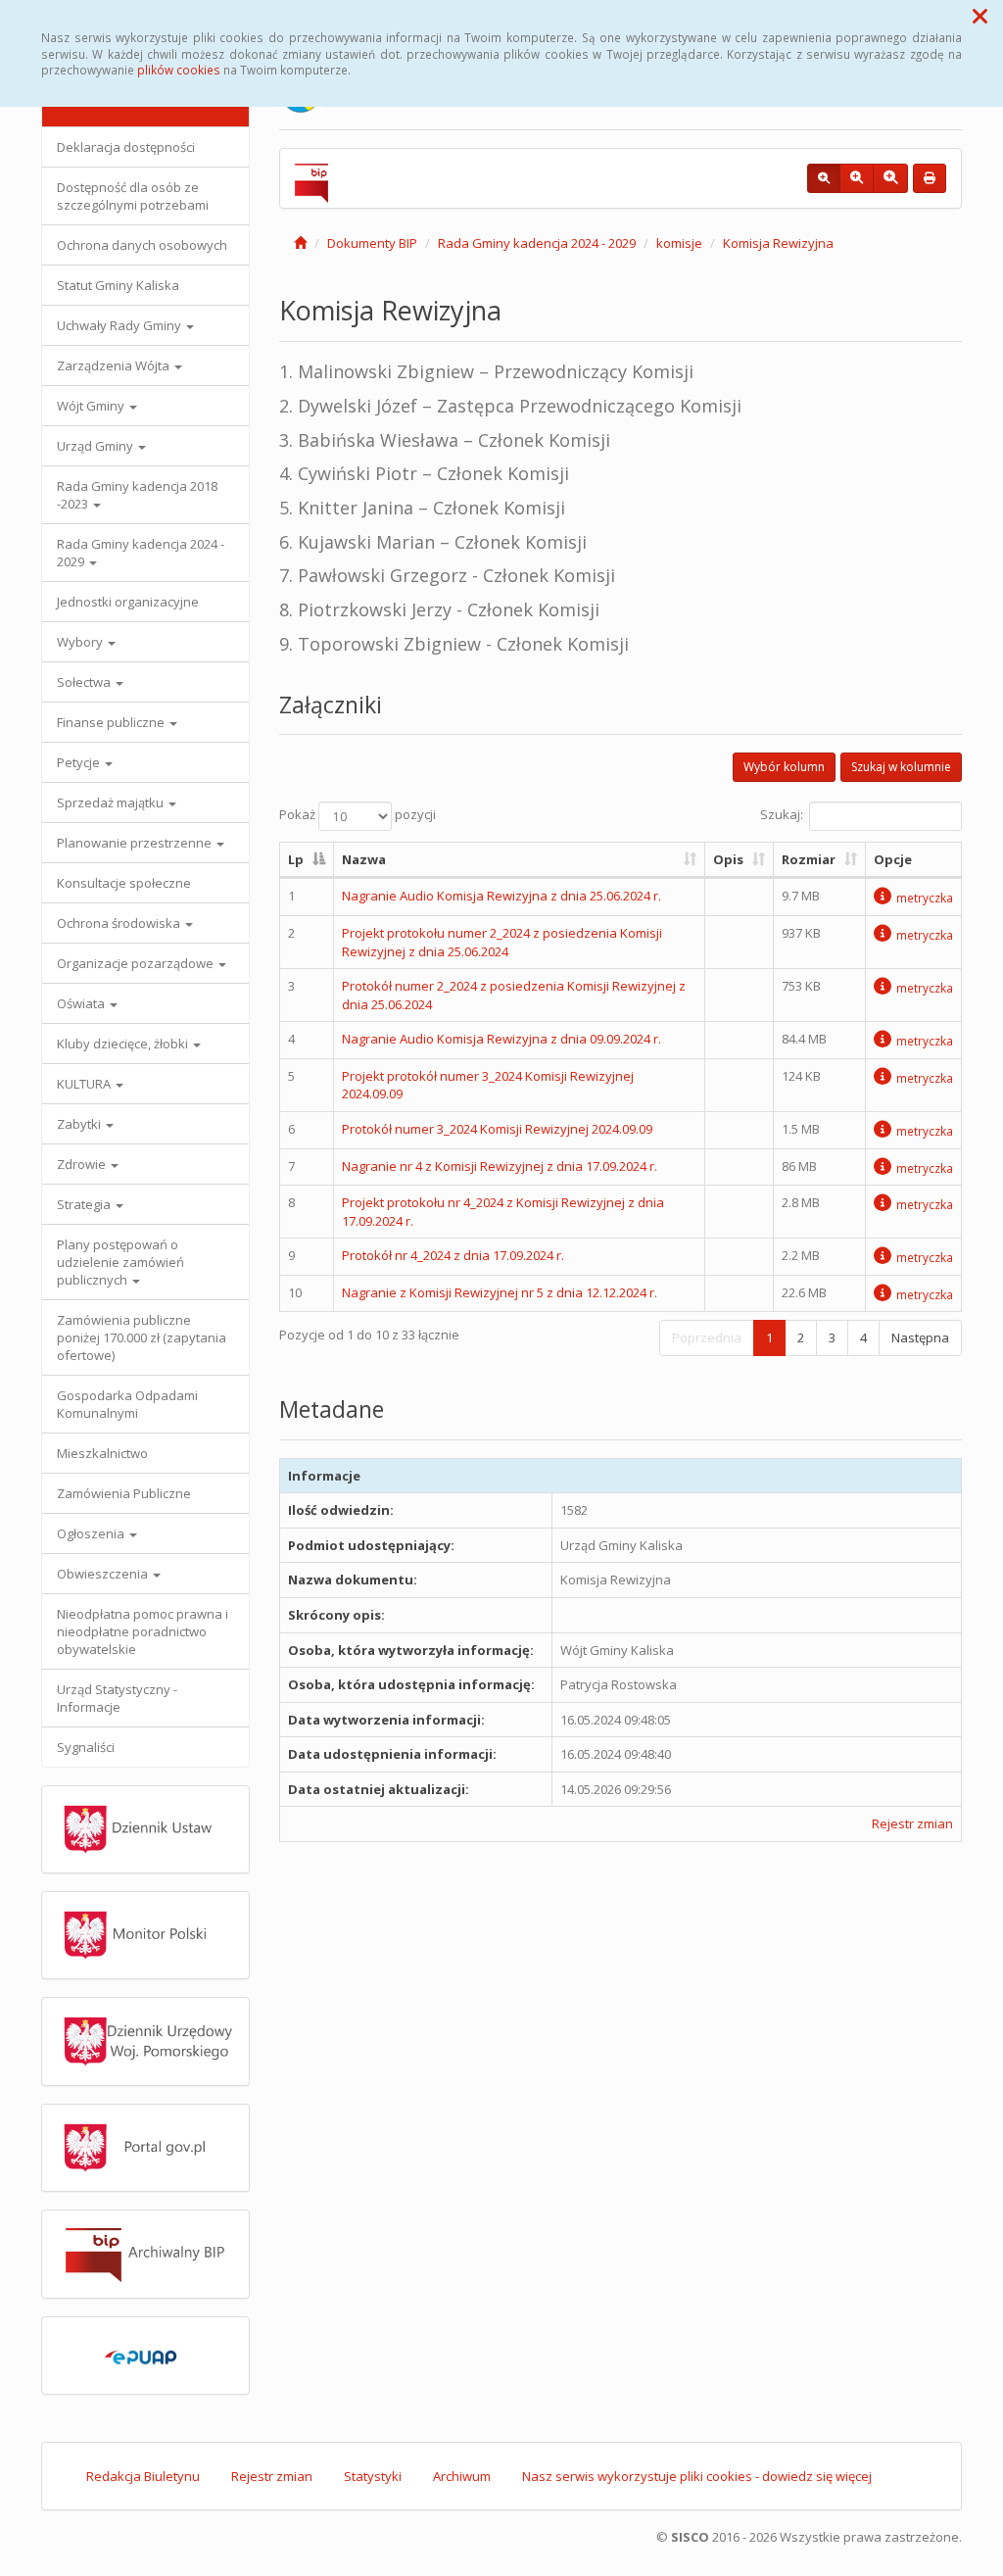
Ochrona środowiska (120, 923)
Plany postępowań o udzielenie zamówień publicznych (120, 1262)
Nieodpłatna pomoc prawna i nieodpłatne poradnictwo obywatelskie (143, 1631)
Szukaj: (782, 814)
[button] (980, 16)
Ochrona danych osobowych (142, 245)
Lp (296, 859)
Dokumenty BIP (372, 243)
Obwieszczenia (104, 1574)
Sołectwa (85, 682)
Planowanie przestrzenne (136, 843)
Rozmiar (809, 859)
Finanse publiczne (112, 722)
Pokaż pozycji (358, 814)
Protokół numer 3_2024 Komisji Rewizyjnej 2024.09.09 (497, 1129)
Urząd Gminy (96, 446)
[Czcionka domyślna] (824, 178)
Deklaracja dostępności (126, 147)
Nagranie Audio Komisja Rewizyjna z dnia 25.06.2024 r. (501, 896)
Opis (728, 859)
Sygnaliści (86, 1747)
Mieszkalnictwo (102, 1453)
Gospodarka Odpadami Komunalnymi (127, 1404)
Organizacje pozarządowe (137, 963)
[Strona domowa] (300, 243)
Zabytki (80, 1124)
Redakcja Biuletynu (143, 2476)
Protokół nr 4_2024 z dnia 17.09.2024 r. (453, 1255)
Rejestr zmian (912, 1823)
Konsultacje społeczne (124, 883)
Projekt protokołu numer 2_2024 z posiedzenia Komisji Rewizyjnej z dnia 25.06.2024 (502, 942)
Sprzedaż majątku (112, 802)
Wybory (81, 642)
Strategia (85, 1204)
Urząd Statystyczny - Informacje (117, 1698)
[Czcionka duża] (890, 178)
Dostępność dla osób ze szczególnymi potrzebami (133, 196)
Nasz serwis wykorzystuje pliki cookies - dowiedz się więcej (697, 2476)
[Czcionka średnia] (857, 178)
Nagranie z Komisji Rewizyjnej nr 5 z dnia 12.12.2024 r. (500, 1292)
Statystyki (373, 2476)
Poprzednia (707, 1337)
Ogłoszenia (92, 1533)
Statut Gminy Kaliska (118, 285)
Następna (920, 1337)
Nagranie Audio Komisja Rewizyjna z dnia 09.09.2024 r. (501, 1039)
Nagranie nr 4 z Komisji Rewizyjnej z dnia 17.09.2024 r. (500, 1166)
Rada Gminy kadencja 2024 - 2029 (141, 553)
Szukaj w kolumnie (901, 767)
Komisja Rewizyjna (778, 243)
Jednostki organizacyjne (128, 602)
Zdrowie (83, 1164)
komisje (679, 243)
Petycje (80, 762)
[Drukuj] (930, 178)
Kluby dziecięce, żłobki (124, 1044)
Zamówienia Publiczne (124, 1493)
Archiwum (462, 2476)
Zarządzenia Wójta (115, 365)
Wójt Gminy (92, 406)
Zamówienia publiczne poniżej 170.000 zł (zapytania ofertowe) (142, 1337)
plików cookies (179, 70)
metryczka (925, 898)
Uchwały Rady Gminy (120, 325)
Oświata (82, 1003)
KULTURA (85, 1084)
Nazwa (364, 859)
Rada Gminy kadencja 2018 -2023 (137, 495)
